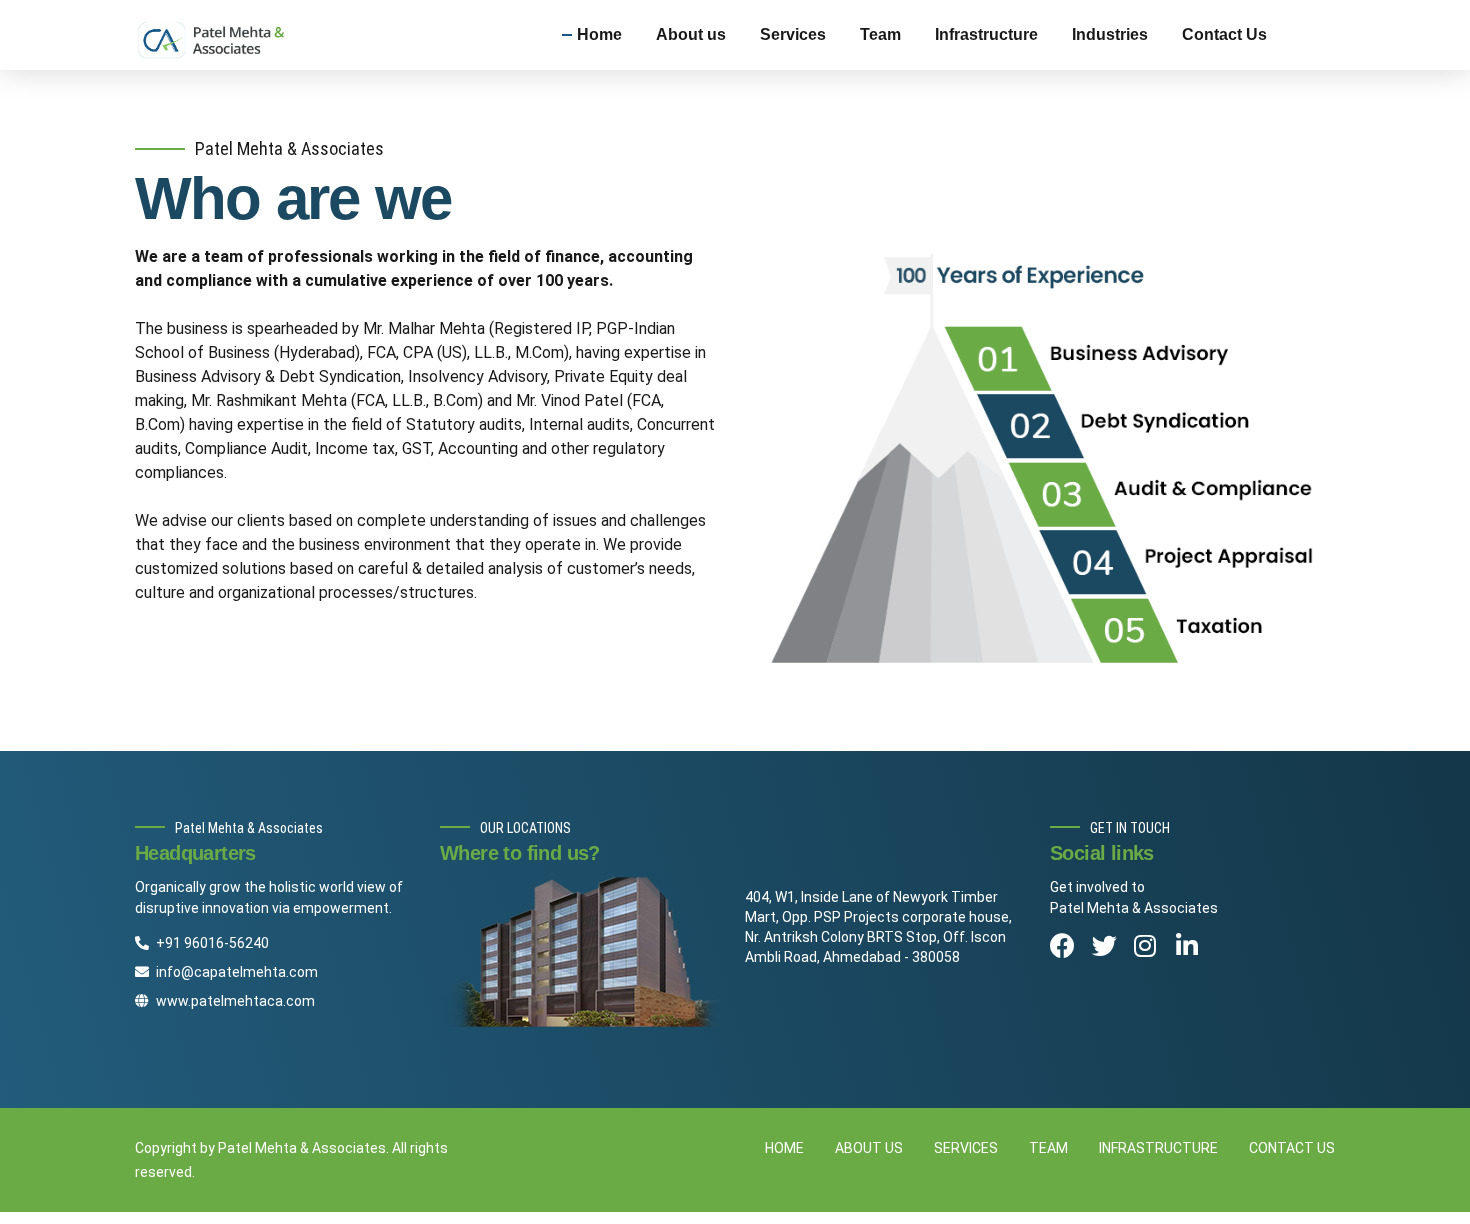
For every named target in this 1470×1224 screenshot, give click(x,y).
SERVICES (966, 1148)
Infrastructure (986, 34)
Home (599, 34)
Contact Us (1224, 34)
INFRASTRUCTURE (1158, 1148)
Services (793, 34)
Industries (1110, 34)
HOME (784, 1148)
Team (880, 34)
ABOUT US (869, 1148)
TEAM (1048, 1148)
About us (691, 34)
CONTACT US (1292, 1148)
